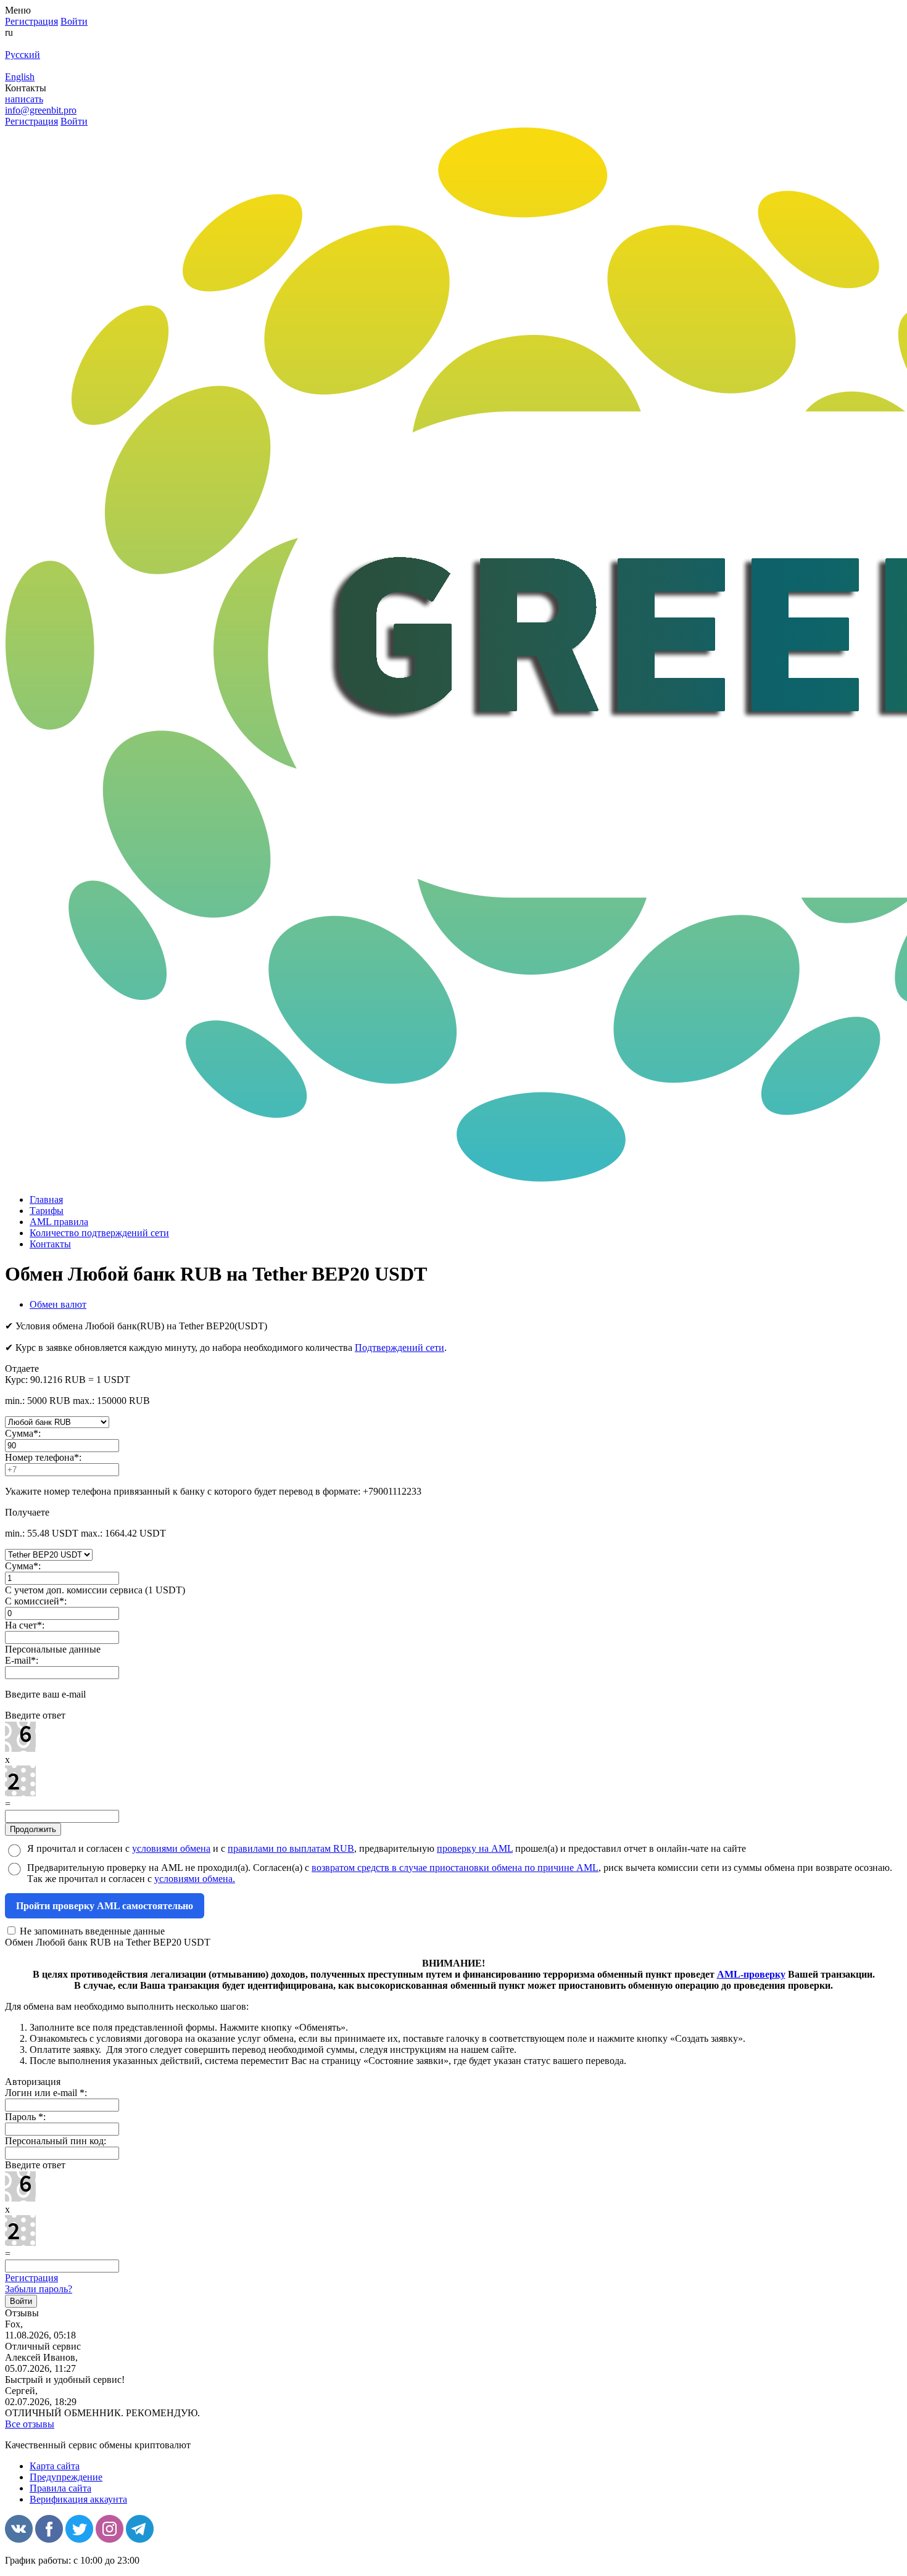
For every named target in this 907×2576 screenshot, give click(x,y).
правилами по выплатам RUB (291, 1848)
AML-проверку (751, 1974)
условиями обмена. (195, 1879)
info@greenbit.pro (41, 110)
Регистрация (31, 2278)
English (20, 77)
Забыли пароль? (39, 2289)
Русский (23, 55)
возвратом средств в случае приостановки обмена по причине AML (455, 1868)
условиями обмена (171, 1848)
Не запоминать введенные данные (91, 1931)
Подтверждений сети (400, 1348)
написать (24, 99)
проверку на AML (475, 1848)
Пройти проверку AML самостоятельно (105, 1906)
